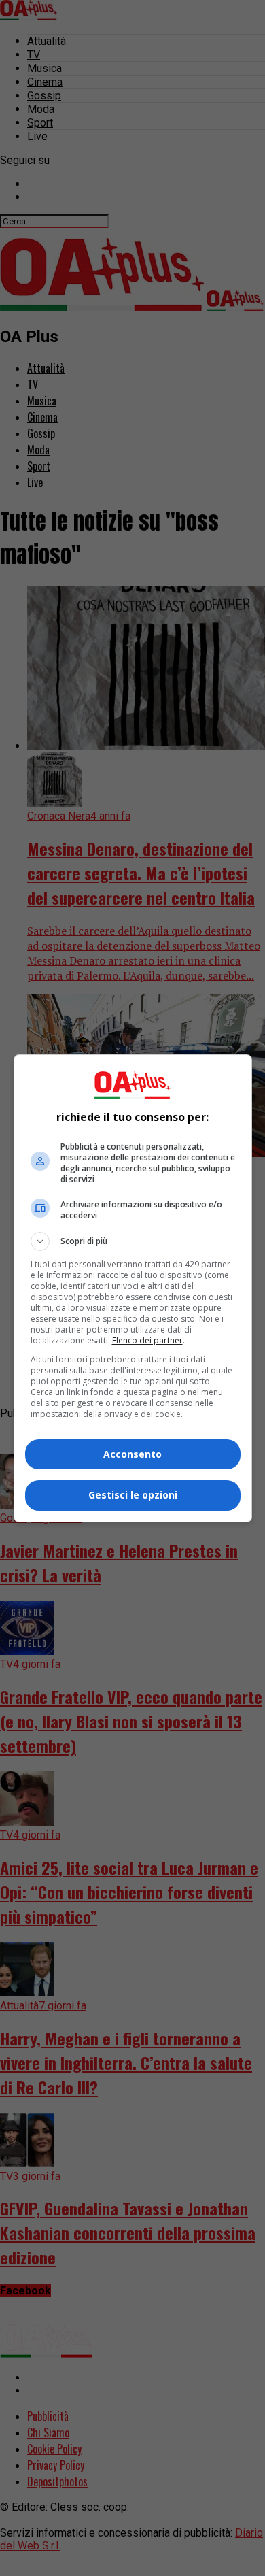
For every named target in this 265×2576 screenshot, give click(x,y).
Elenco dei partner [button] (147, 1340)
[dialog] (133, 1288)
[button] (133, 1241)
